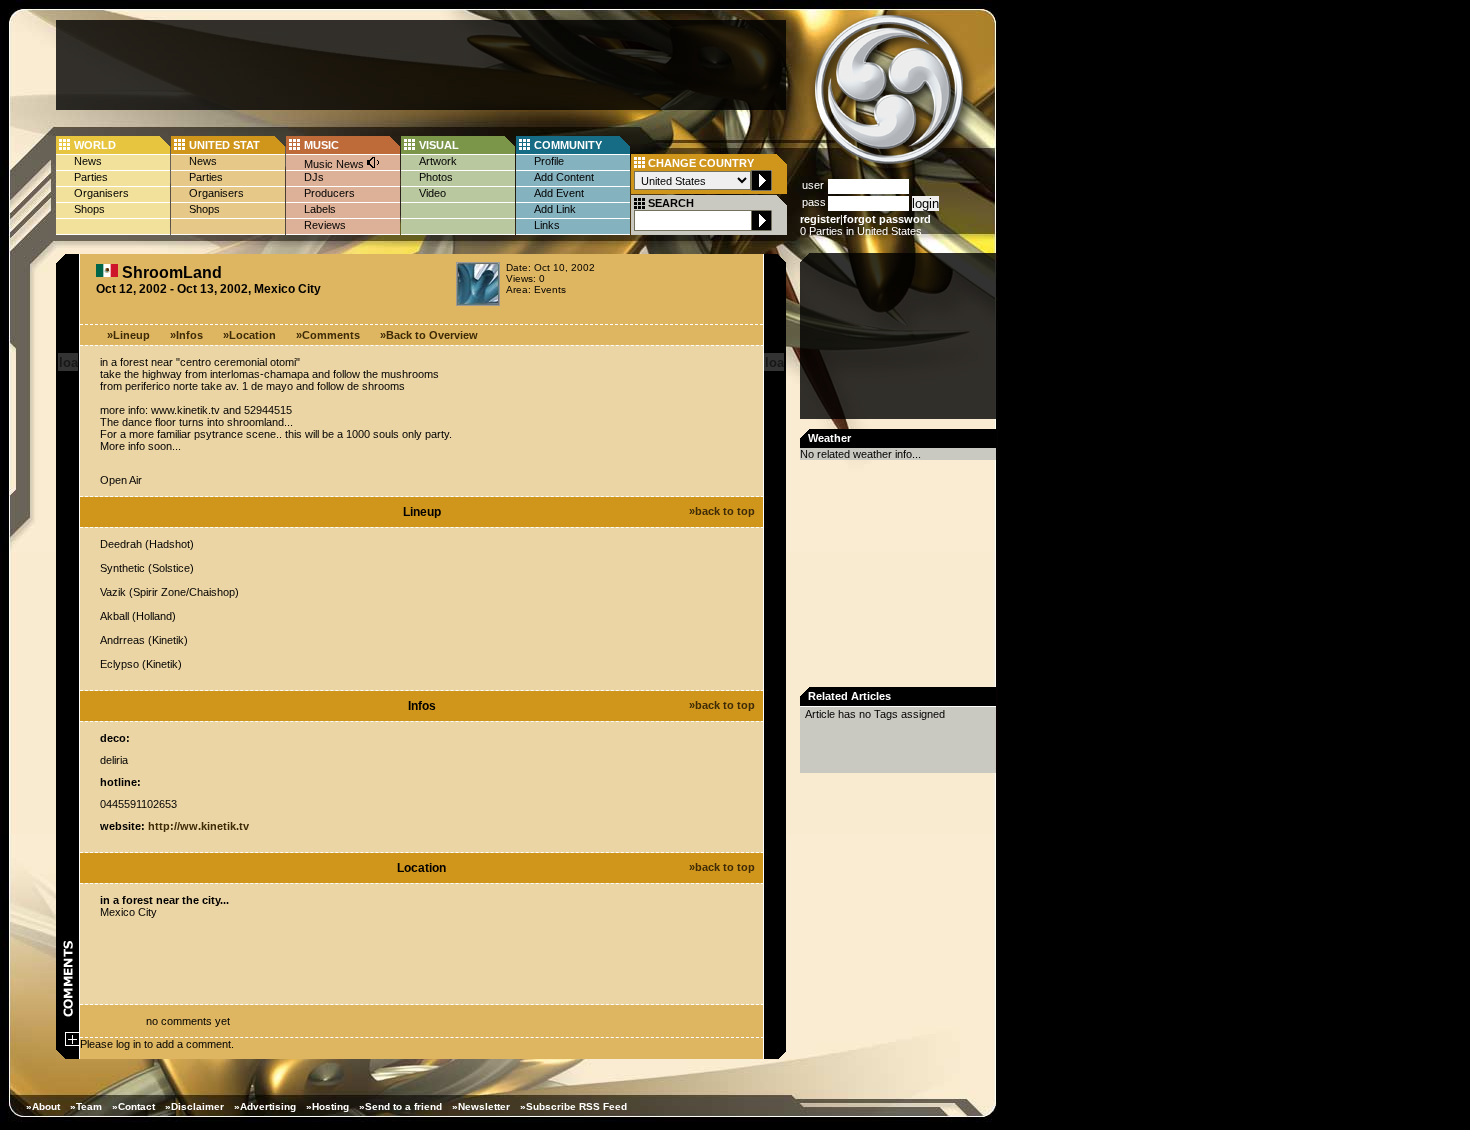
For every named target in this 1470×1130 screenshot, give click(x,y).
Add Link (555, 209)
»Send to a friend (400, 1106)
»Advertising (265, 1106)
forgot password (887, 219)
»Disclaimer (194, 1106)
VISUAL (439, 145)
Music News (335, 164)
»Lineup (128, 335)
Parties (91, 177)
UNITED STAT (224, 145)
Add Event (559, 193)
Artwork (438, 161)
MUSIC (321, 145)
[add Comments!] (72, 1042)
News (88, 161)
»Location (249, 335)
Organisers (101, 193)
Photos (436, 177)
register (820, 219)
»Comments (328, 335)
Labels (320, 209)
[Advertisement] (421, 65)
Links (547, 225)
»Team (86, 1106)
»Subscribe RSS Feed (573, 1106)
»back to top (722, 511)
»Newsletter (481, 1106)
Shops (89, 209)
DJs (314, 177)
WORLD (95, 145)
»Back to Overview (429, 335)
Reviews (325, 225)
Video (432, 193)
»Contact (133, 1106)
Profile (549, 161)
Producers (329, 193)
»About (43, 1106)
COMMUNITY (568, 145)
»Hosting (327, 1106)
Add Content (564, 177)
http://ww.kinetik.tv (198, 826)
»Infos (186, 335)
